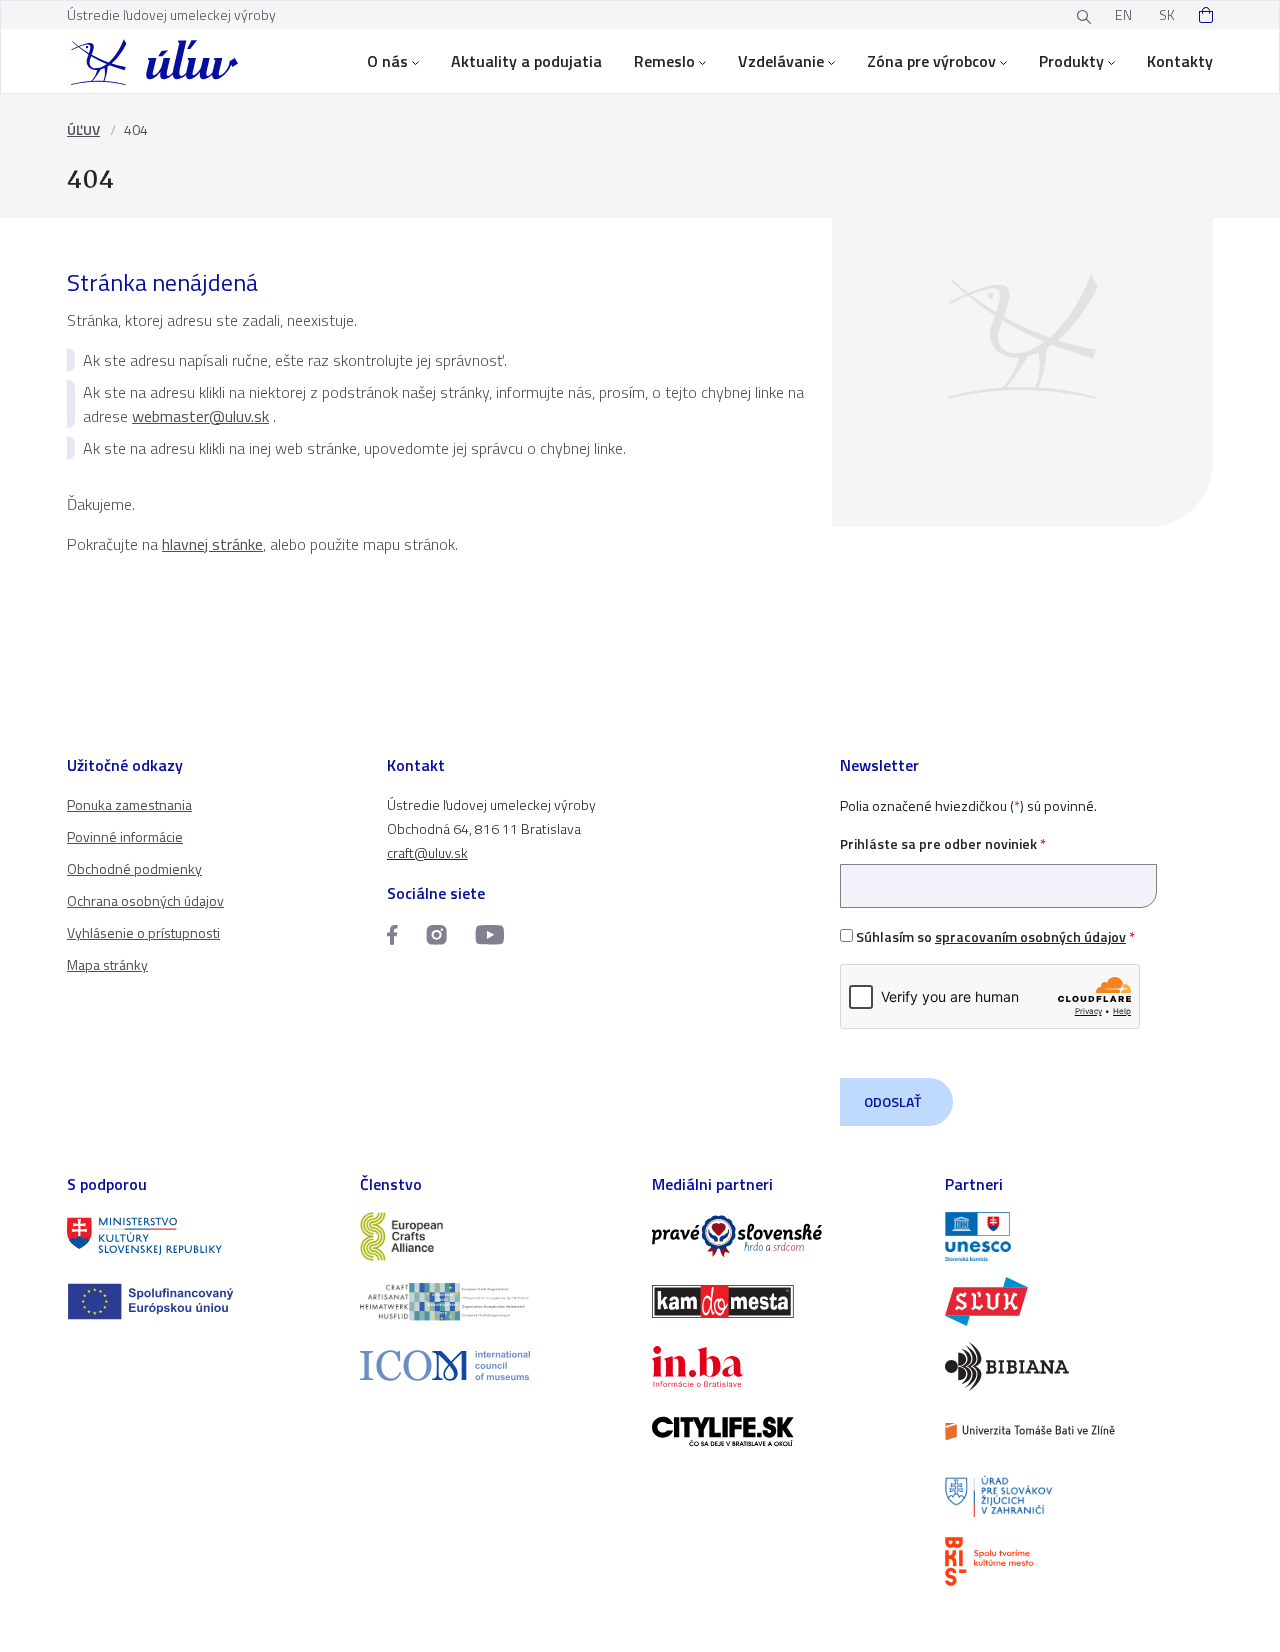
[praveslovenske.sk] (786, 1236)
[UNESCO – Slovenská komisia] (1079, 1236)
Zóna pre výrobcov (931, 61)
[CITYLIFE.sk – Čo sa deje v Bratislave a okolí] (786, 1431)
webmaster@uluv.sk (200, 416)
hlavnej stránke (212, 544)
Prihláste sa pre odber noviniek (943, 843)
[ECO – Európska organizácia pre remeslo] (494, 1301)
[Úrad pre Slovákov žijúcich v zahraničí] (1079, 1496)
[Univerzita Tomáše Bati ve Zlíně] (1079, 1431)
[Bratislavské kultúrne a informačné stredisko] (1079, 1561)
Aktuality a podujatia (526, 61)
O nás (387, 61)
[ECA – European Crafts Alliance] (494, 1236)
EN (1123, 14)
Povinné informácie (125, 836)
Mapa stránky (107, 964)
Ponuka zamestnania (129, 804)
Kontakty (1180, 61)
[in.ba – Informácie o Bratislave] (786, 1366)
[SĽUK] (1079, 1301)
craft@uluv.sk (427, 852)
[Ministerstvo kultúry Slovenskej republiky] (201, 1236)
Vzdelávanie (781, 61)
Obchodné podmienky (134, 868)
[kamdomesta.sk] (786, 1301)
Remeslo (664, 61)
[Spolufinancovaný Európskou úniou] (201, 1301)
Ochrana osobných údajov (145, 900)
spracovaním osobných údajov (1030, 936)
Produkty (1071, 61)
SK (1167, 14)
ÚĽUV (83, 129)
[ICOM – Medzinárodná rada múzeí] (494, 1365)
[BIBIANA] (1079, 1366)
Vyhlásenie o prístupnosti (143, 932)
